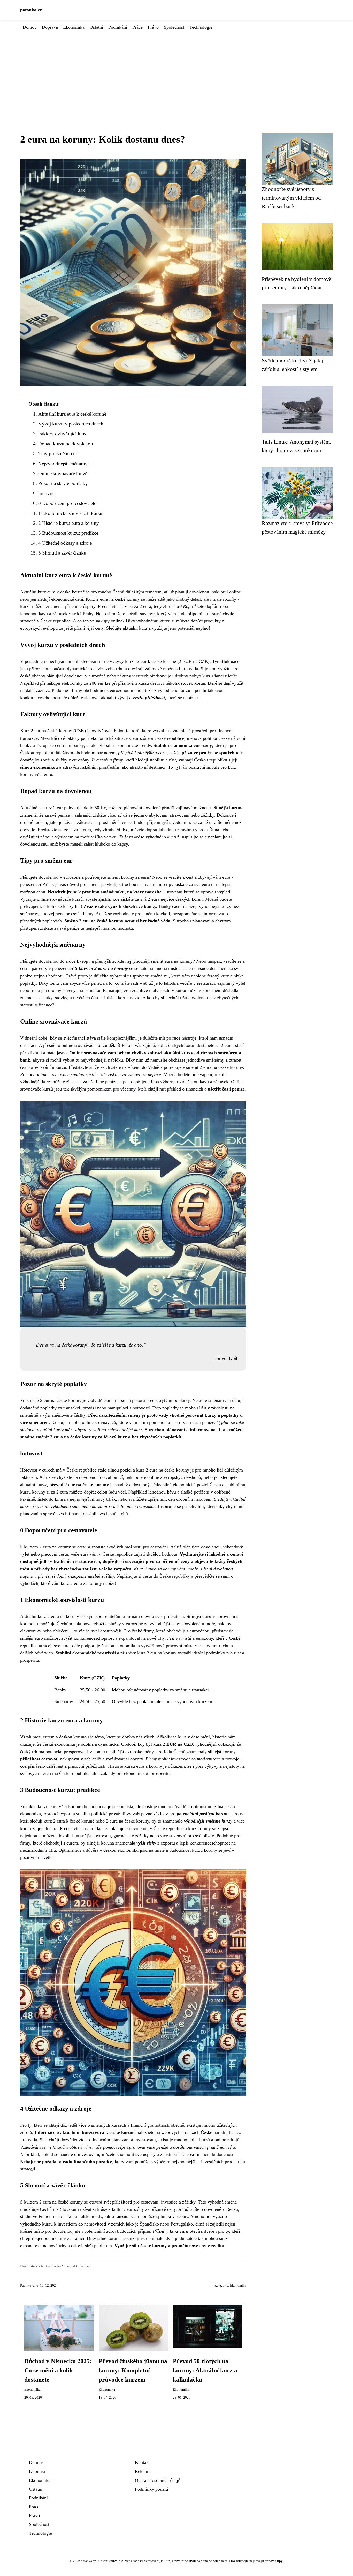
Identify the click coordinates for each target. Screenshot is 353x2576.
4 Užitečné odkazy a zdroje (65, 543)
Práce (137, 27)
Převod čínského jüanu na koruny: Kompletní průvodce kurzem (133, 2370)
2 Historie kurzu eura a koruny (69, 523)
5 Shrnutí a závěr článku (62, 553)
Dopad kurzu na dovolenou (66, 444)
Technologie (201, 27)
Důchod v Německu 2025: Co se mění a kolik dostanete (58, 2370)
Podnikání (118, 27)
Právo (153, 27)
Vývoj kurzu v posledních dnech (71, 424)
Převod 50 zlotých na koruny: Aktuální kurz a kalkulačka (205, 2370)
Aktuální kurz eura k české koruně (72, 414)
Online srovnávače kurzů (63, 473)
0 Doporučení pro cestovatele (67, 503)
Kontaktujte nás (77, 2266)
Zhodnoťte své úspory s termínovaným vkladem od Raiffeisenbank (291, 198)
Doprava (50, 27)
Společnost (174, 27)
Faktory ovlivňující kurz (62, 434)
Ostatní (96, 27)
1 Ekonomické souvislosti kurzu (70, 513)
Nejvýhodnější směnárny (63, 464)
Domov (30, 27)
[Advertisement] (177, 70)
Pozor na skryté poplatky (63, 483)
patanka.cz (31, 10)
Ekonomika (74, 27)
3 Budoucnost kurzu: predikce (68, 533)
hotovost (47, 493)
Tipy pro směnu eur (58, 454)
